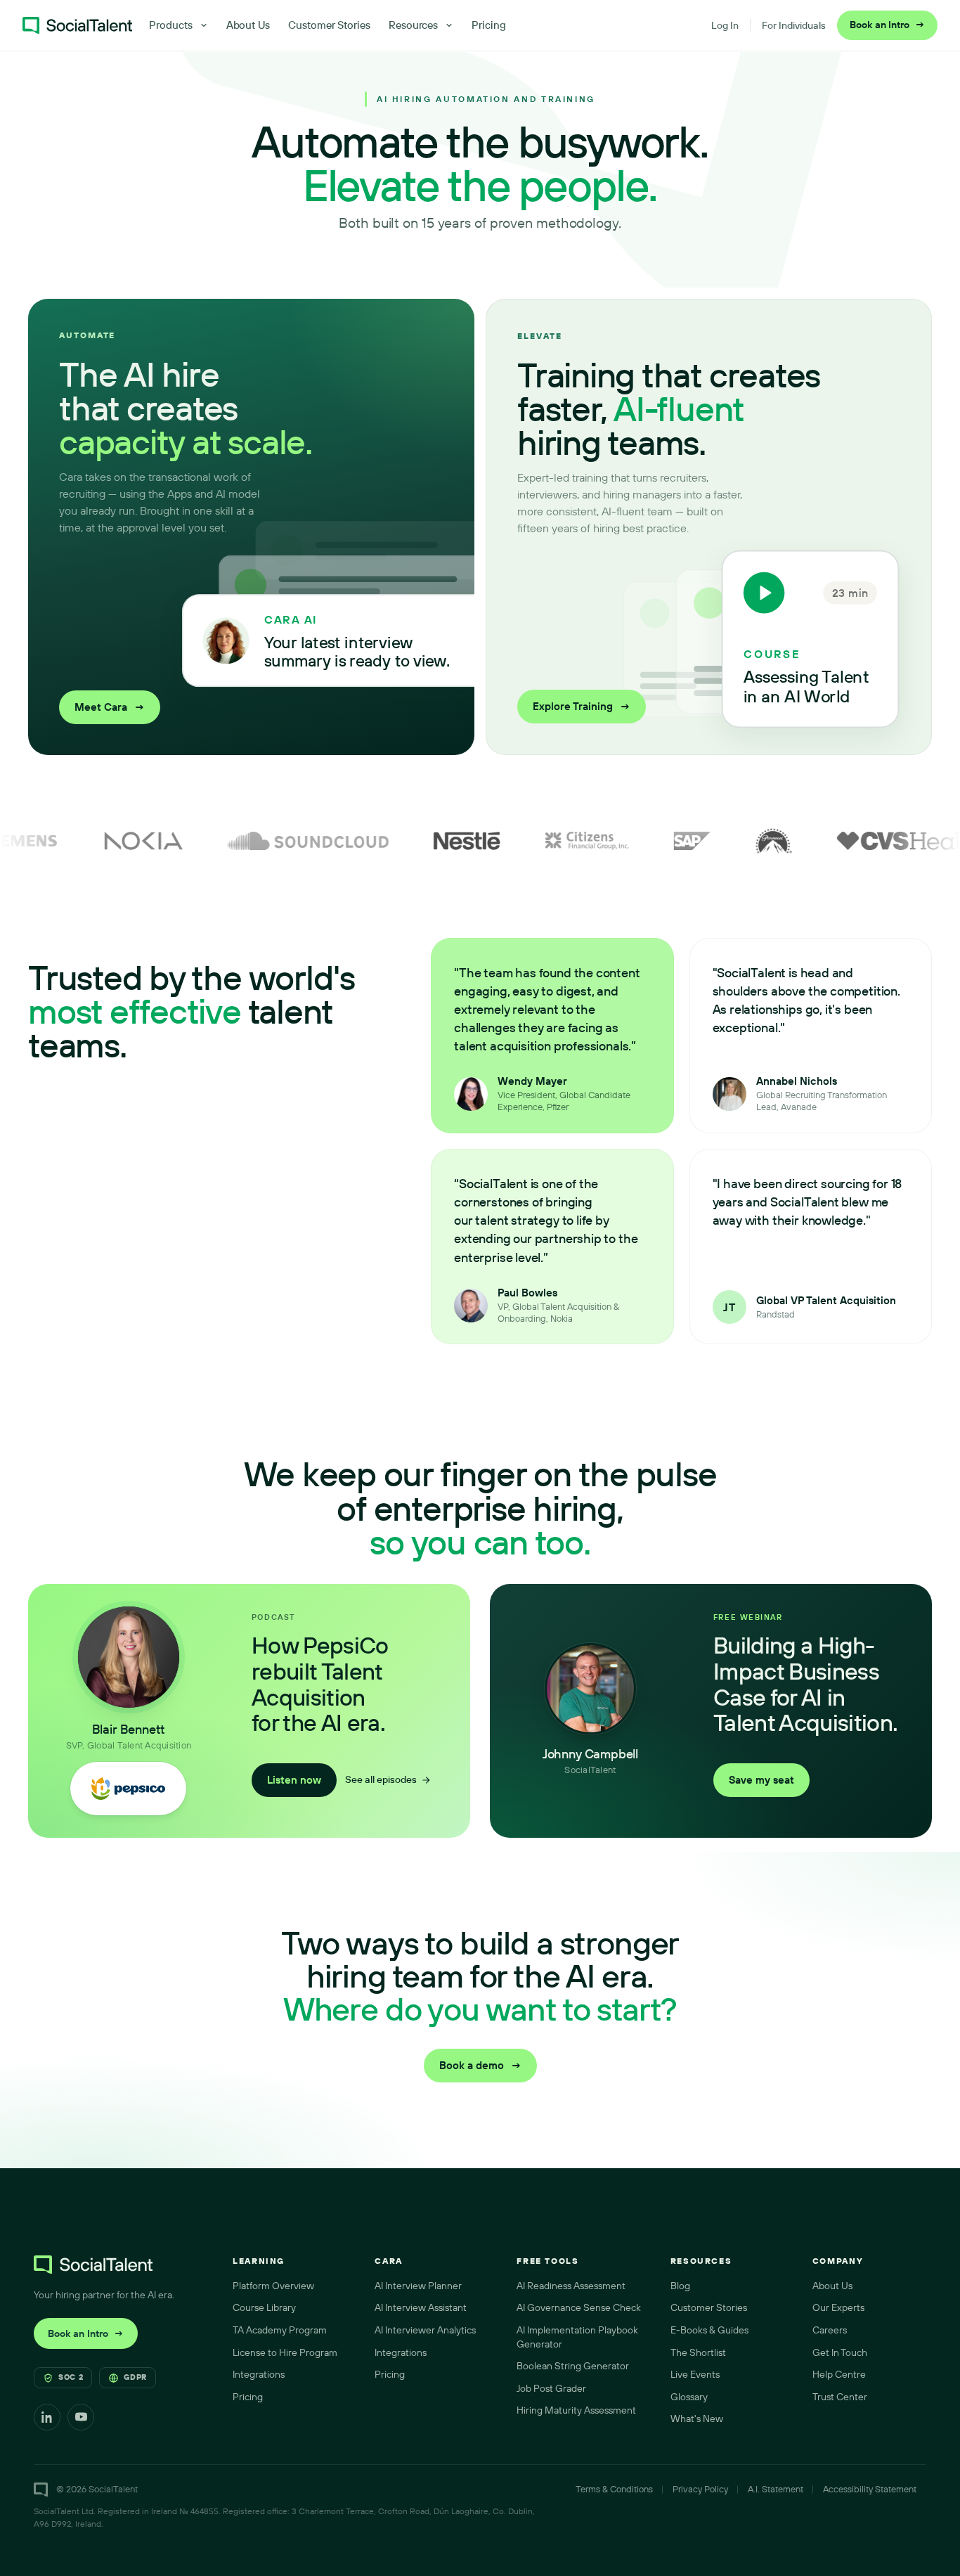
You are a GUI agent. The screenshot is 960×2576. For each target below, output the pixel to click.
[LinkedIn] (47, 2417)
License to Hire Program (285, 2352)
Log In (725, 25)
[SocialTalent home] (77, 25)
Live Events (695, 2374)
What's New (697, 2419)
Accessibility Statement (870, 2489)
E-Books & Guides (709, 2330)
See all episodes (381, 1779)
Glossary (689, 2397)
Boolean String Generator (573, 2366)
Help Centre (839, 2374)
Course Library (264, 2307)
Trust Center (840, 2397)
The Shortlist (698, 2352)
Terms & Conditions (614, 2489)
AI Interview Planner (418, 2286)
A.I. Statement (776, 2489)
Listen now (294, 1780)
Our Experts (838, 2307)
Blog (680, 2286)
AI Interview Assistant (421, 2307)
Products (170, 25)
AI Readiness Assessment (571, 2286)
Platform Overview (273, 2286)
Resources (413, 25)
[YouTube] (81, 2417)
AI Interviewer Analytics (425, 2330)
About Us (248, 25)
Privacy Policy (700, 2489)
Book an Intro (887, 25)
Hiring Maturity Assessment (576, 2410)
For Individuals (794, 25)
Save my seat (761, 1780)
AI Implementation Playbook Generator (577, 2337)
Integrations (259, 2374)
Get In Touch (840, 2352)
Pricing (489, 25)
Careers (830, 2330)
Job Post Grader (551, 2388)
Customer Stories (329, 25)
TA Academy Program (280, 2330)
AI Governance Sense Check (579, 2307)
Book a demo (480, 2065)
